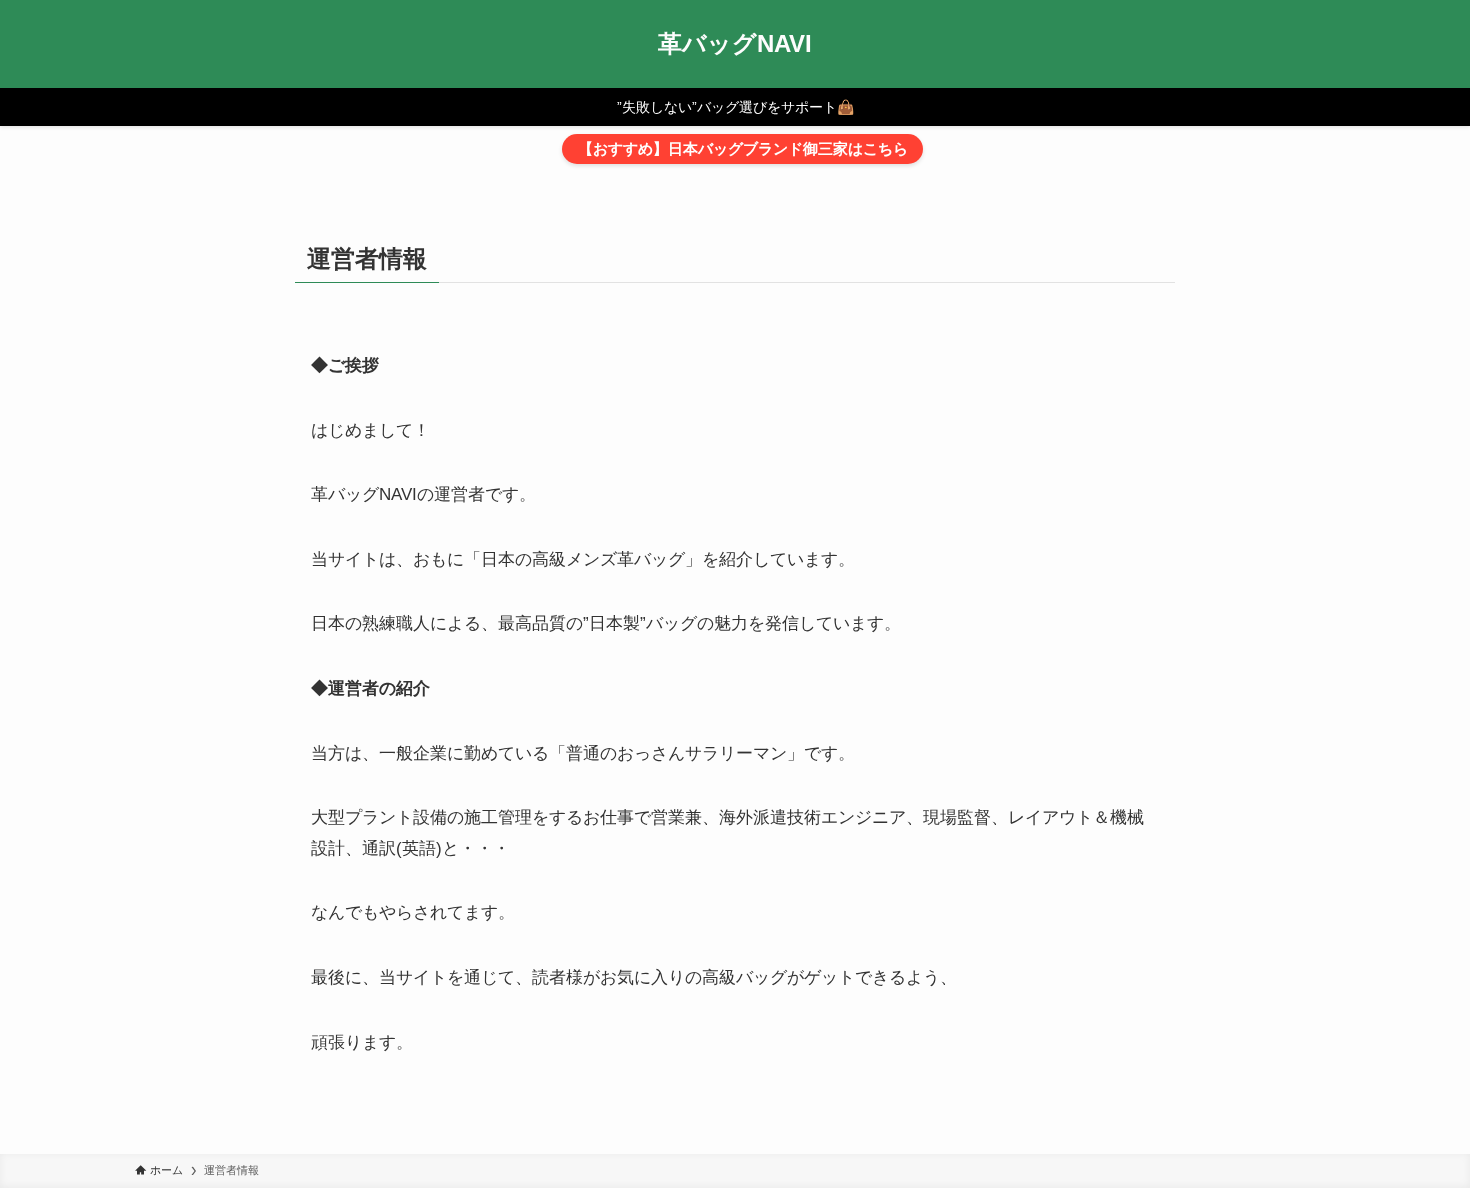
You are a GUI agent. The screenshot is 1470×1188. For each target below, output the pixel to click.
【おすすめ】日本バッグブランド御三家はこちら (743, 148)
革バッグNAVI (735, 44)
